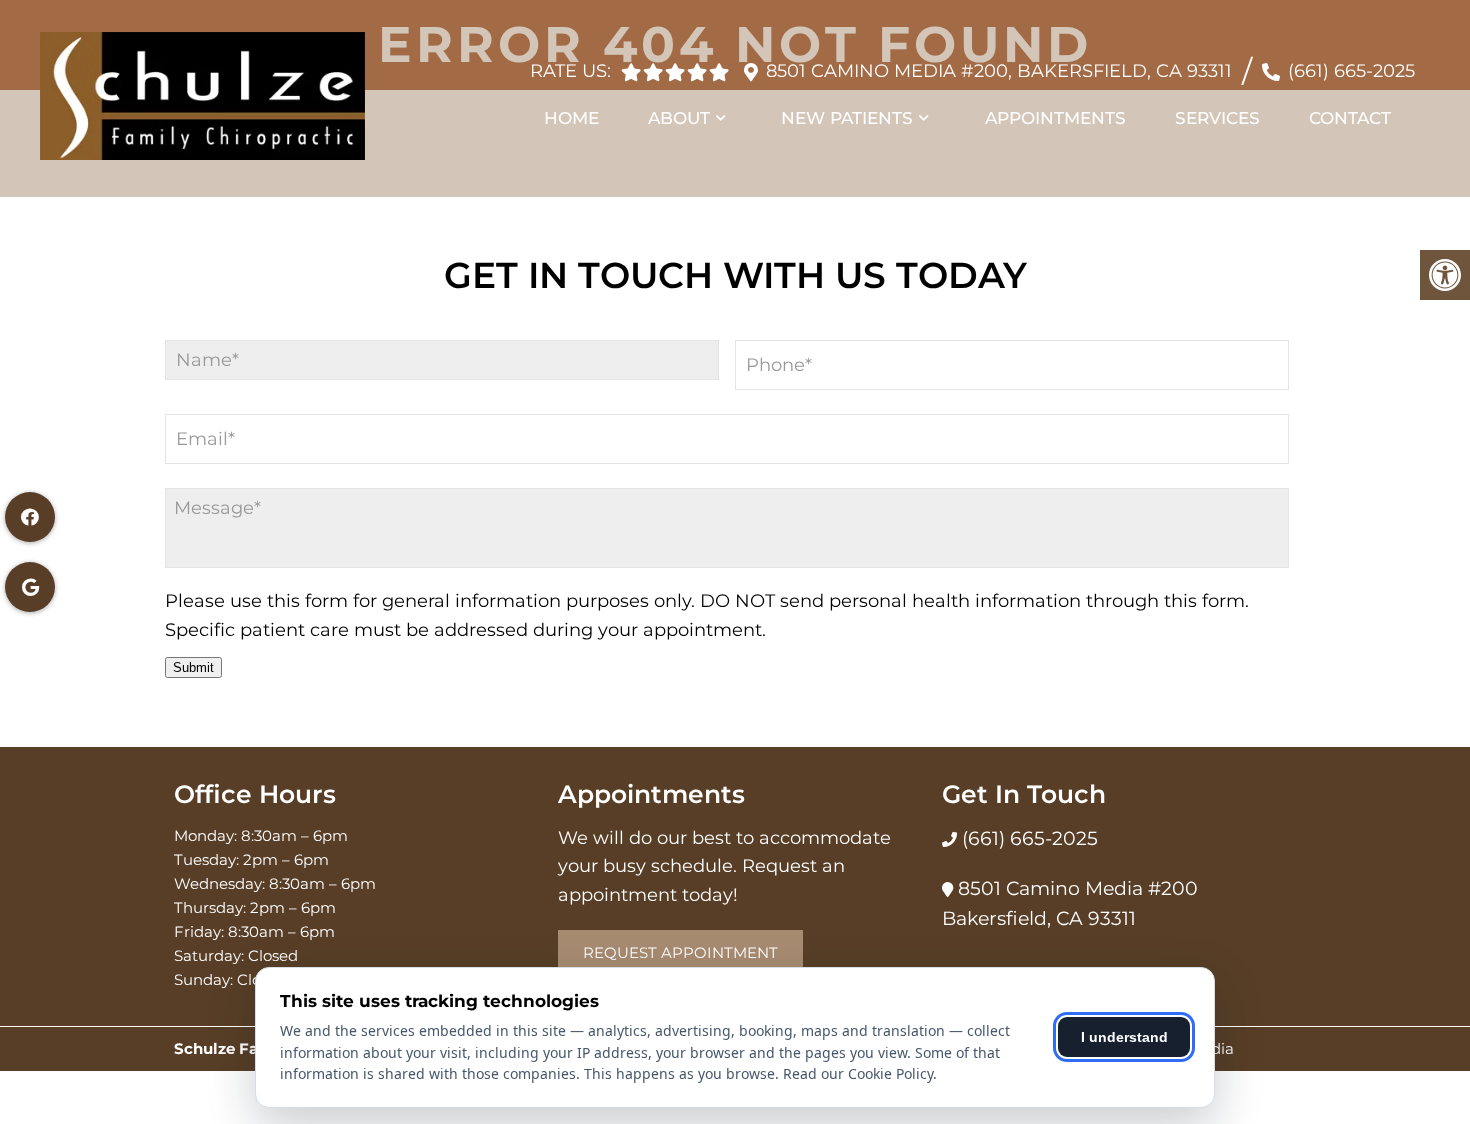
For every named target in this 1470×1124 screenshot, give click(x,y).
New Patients (847, 118)
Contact (1350, 118)
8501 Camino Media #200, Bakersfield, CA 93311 (999, 71)
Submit (193, 667)
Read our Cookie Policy (858, 1073)
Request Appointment (680, 952)
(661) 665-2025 (1351, 71)
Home (571, 118)
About (679, 118)
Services (1217, 118)
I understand (1124, 1037)
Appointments (1055, 118)
